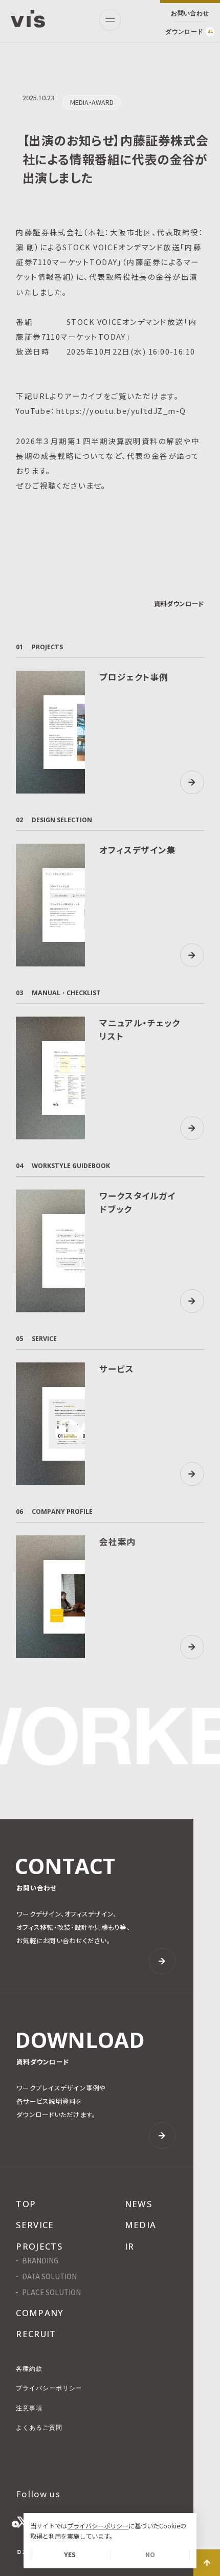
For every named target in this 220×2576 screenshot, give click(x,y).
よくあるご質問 (39, 2428)
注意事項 (29, 2408)
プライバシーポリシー (98, 2526)
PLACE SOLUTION (51, 2293)
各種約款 (29, 2369)
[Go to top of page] (207, 2563)
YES (70, 2555)
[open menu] (110, 20)
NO (150, 2555)
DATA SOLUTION (49, 2277)
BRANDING (40, 2261)
